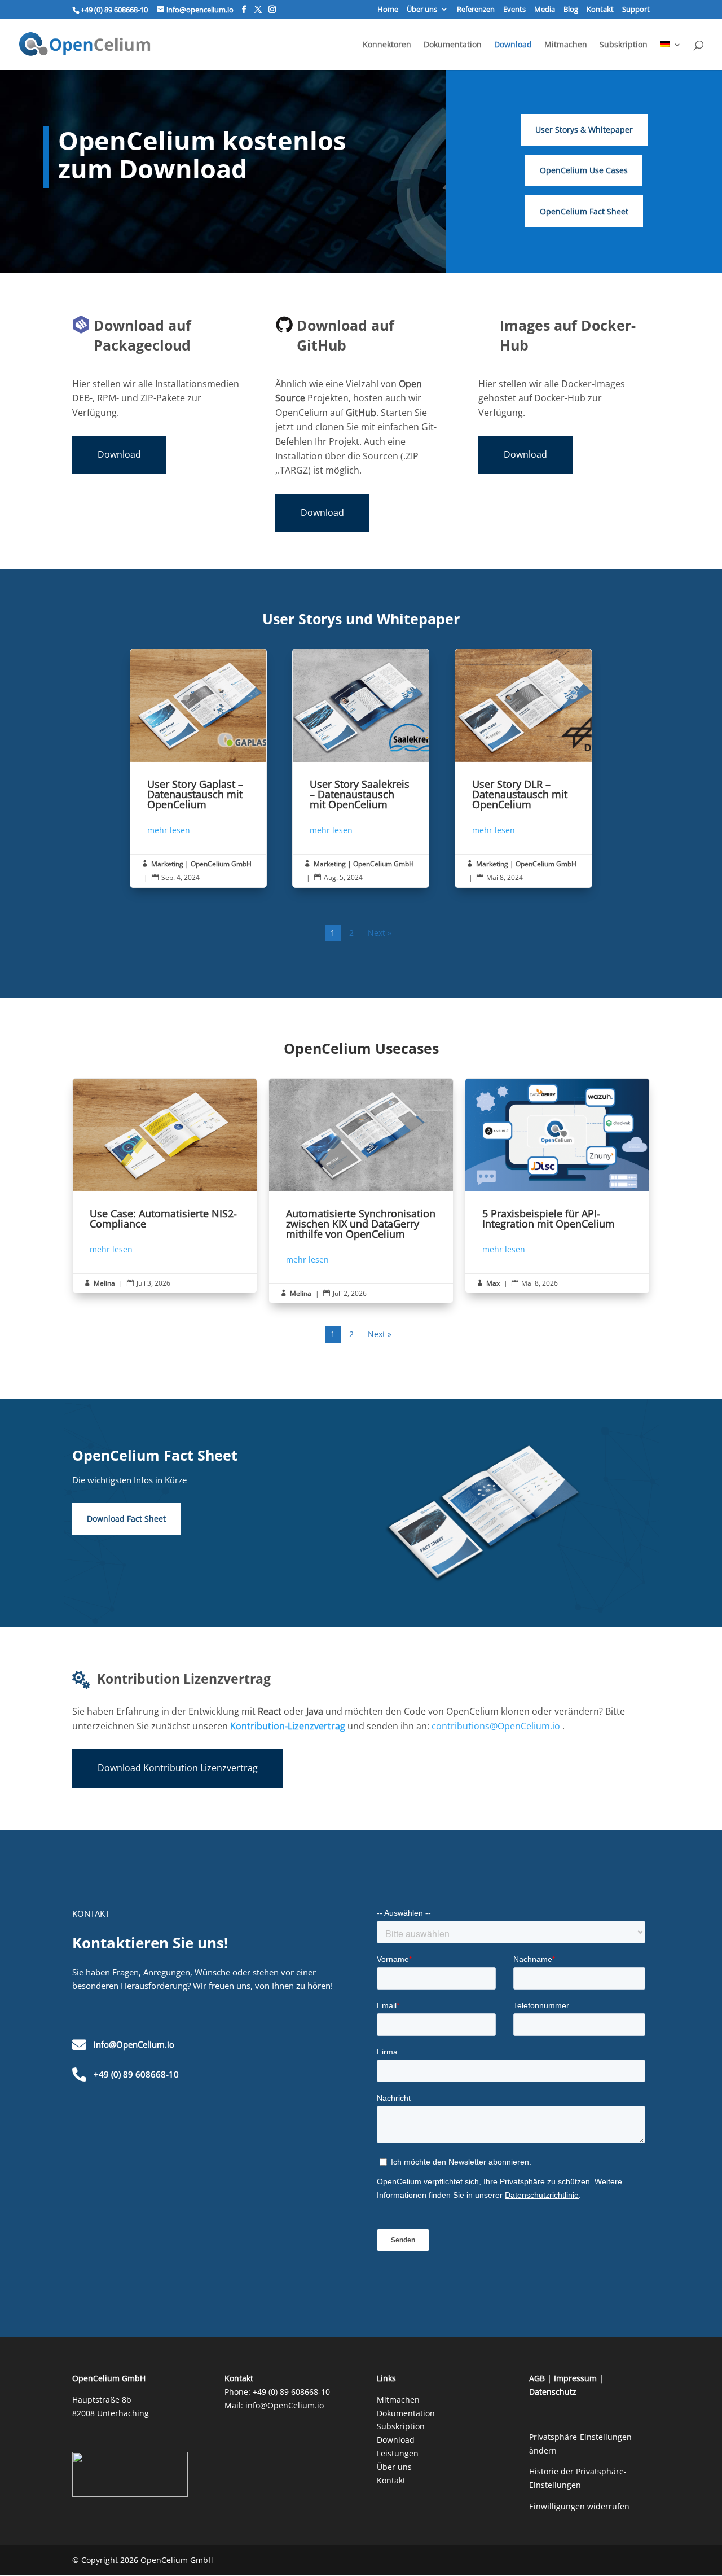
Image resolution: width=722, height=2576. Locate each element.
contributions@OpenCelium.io (496, 1726)
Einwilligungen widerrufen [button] (579, 2506)
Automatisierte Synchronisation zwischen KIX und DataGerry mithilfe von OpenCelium (361, 1191)
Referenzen (476, 10)
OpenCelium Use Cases (584, 170)
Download (513, 45)
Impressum (575, 2378)
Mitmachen (566, 45)
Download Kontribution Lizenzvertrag (178, 1768)
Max (493, 1283)
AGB (537, 2378)
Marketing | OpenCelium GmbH (201, 864)
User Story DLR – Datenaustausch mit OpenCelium (523, 768)
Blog (571, 10)
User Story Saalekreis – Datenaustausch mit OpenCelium (361, 768)
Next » (380, 933)
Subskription (624, 45)
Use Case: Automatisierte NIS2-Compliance (165, 1186)
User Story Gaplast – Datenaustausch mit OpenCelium (198, 768)
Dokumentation (453, 45)
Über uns (422, 10)
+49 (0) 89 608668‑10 (291, 2392)
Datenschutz (553, 2392)
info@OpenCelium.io (285, 2405)
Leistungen (398, 2453)
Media (545, 10)
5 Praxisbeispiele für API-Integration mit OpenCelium (557, 1186)
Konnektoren (387, 45)
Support (636, 10)
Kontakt (600, 10)
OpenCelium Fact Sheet (584, 211)
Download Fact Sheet (126, 1519)
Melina (104, 1283)
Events (514, 10)
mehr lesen (169, 830)
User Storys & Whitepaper (584, 130)
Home (388, 10)
